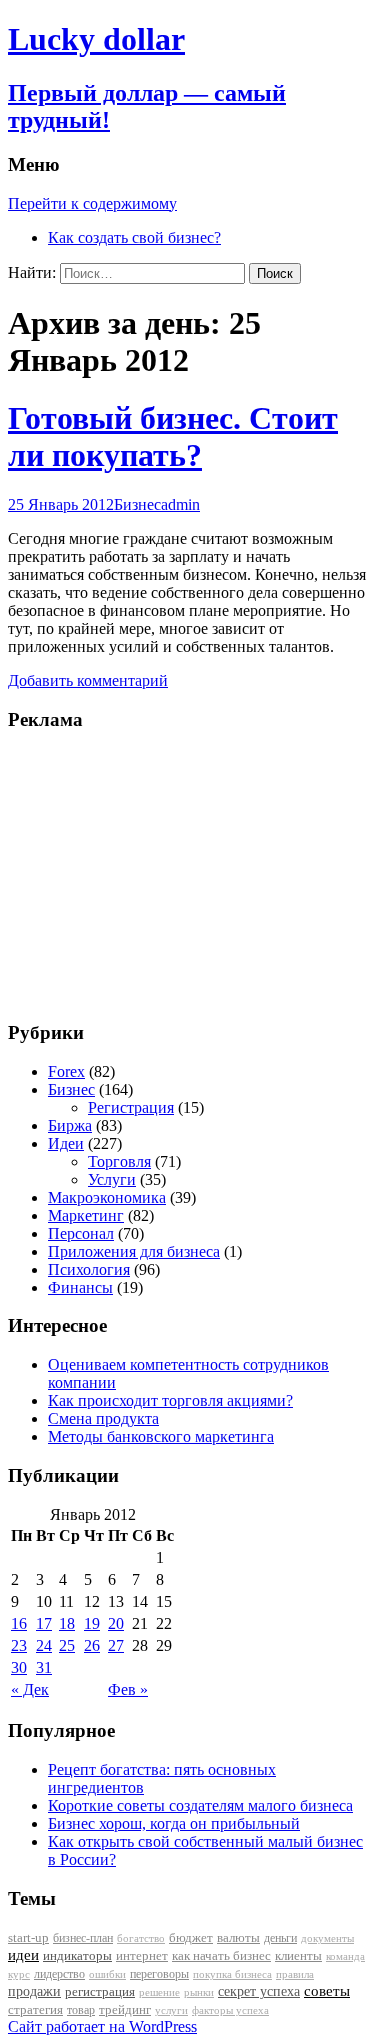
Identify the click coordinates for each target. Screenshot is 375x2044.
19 (92, 1623)
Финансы (80, 1287)
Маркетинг (86, 1215)
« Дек (30, 1689)
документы (327, 1938)
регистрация (100, 1991)
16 (19, 1623)
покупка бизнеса (232, 1974)
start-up (28, 1938)
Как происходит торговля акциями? (170, 1400)
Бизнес (137, 504)
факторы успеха (230, 2010)
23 (19, 1645)
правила (295, 1974)
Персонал (81, 1233)
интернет (142, 1955)
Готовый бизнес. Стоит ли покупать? (173, 436)
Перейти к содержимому (92, 203)
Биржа (70, 1125)
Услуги (112, 1179)
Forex (66, 1071)
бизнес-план (83, 1938)
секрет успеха (259, 1991)
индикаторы (77, 1955)
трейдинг (125, 2009)
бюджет (191, 1938)
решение (159, 1992)
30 (19, 1667)
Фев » (128, 1689)
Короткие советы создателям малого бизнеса (200, 1805)
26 (92, 1645)
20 (116, 1623)
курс (19, 1974)
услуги (171, 2010)
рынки (199, 1992)
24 (44, 1645)
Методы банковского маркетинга (161, 1436)
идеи (23, 1955)
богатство (141, 1938)
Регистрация (131, 1107)
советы (327, 1991)
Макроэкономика (107, 1197)
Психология (89, 1269)
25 (67, 1645)
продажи (34, 1991)
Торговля (119, 1161)
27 (116, 1645)
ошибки (107, 1974)
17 (44, 1623)
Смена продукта (103, 1418)
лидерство (59, 1974)
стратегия (35, 2009)
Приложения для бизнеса (134, 1251)
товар (81, 2010)
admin (180, 504)
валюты (238, 1938)
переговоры (159, 1974)
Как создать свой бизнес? (134, 237)
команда (345, 1956)
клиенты (298, 1956)
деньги (280, 1938)
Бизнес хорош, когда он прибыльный (174, 1823)
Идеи (66, 1143)
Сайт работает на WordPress (102, 2026)
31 (44, 1667)
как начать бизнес (221, 1956)
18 (67, 1623)
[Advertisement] (133, 874)
